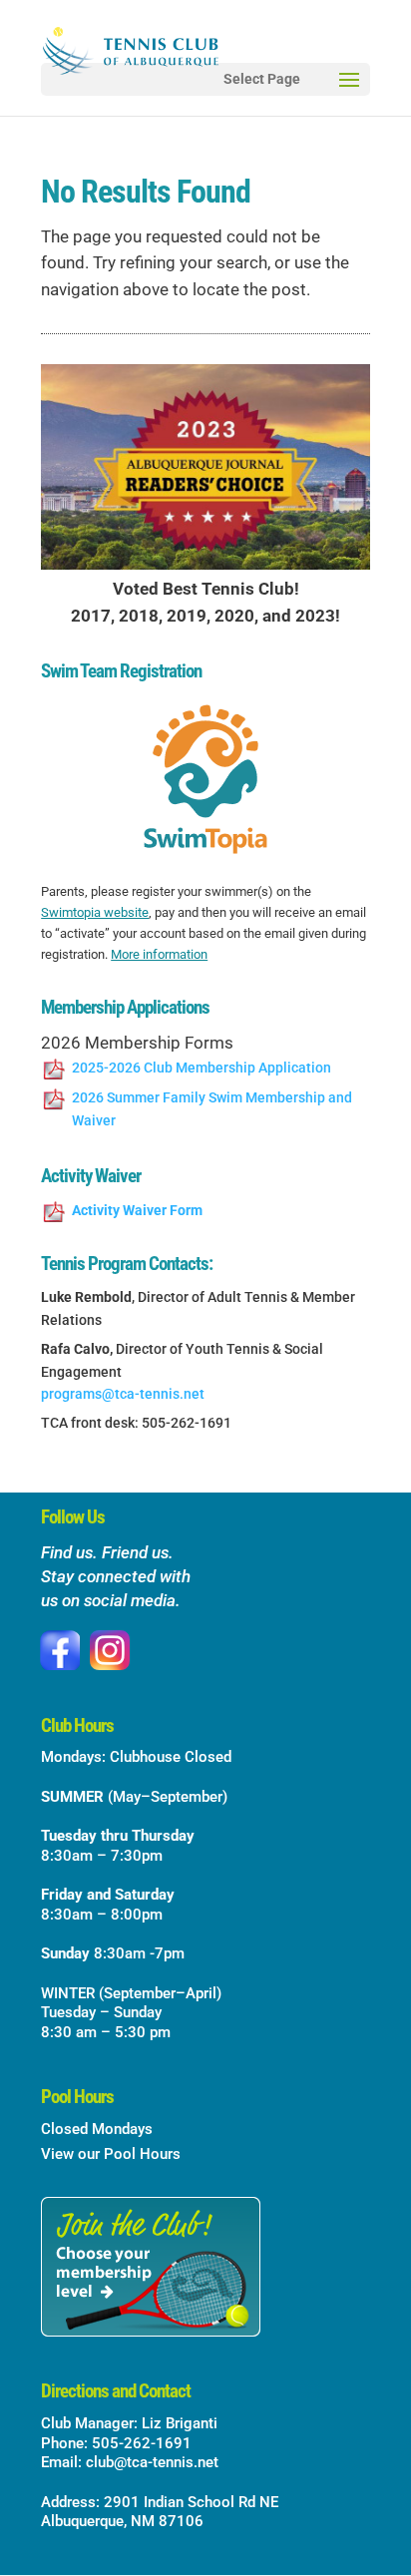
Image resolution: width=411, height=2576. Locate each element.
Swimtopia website (95, 912)
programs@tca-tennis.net (123, 1394)
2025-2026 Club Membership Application (202, 1068)
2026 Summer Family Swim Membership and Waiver (212, 1109)
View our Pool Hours (111, 2154)
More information (159, 954)
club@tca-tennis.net (152, 2462)
